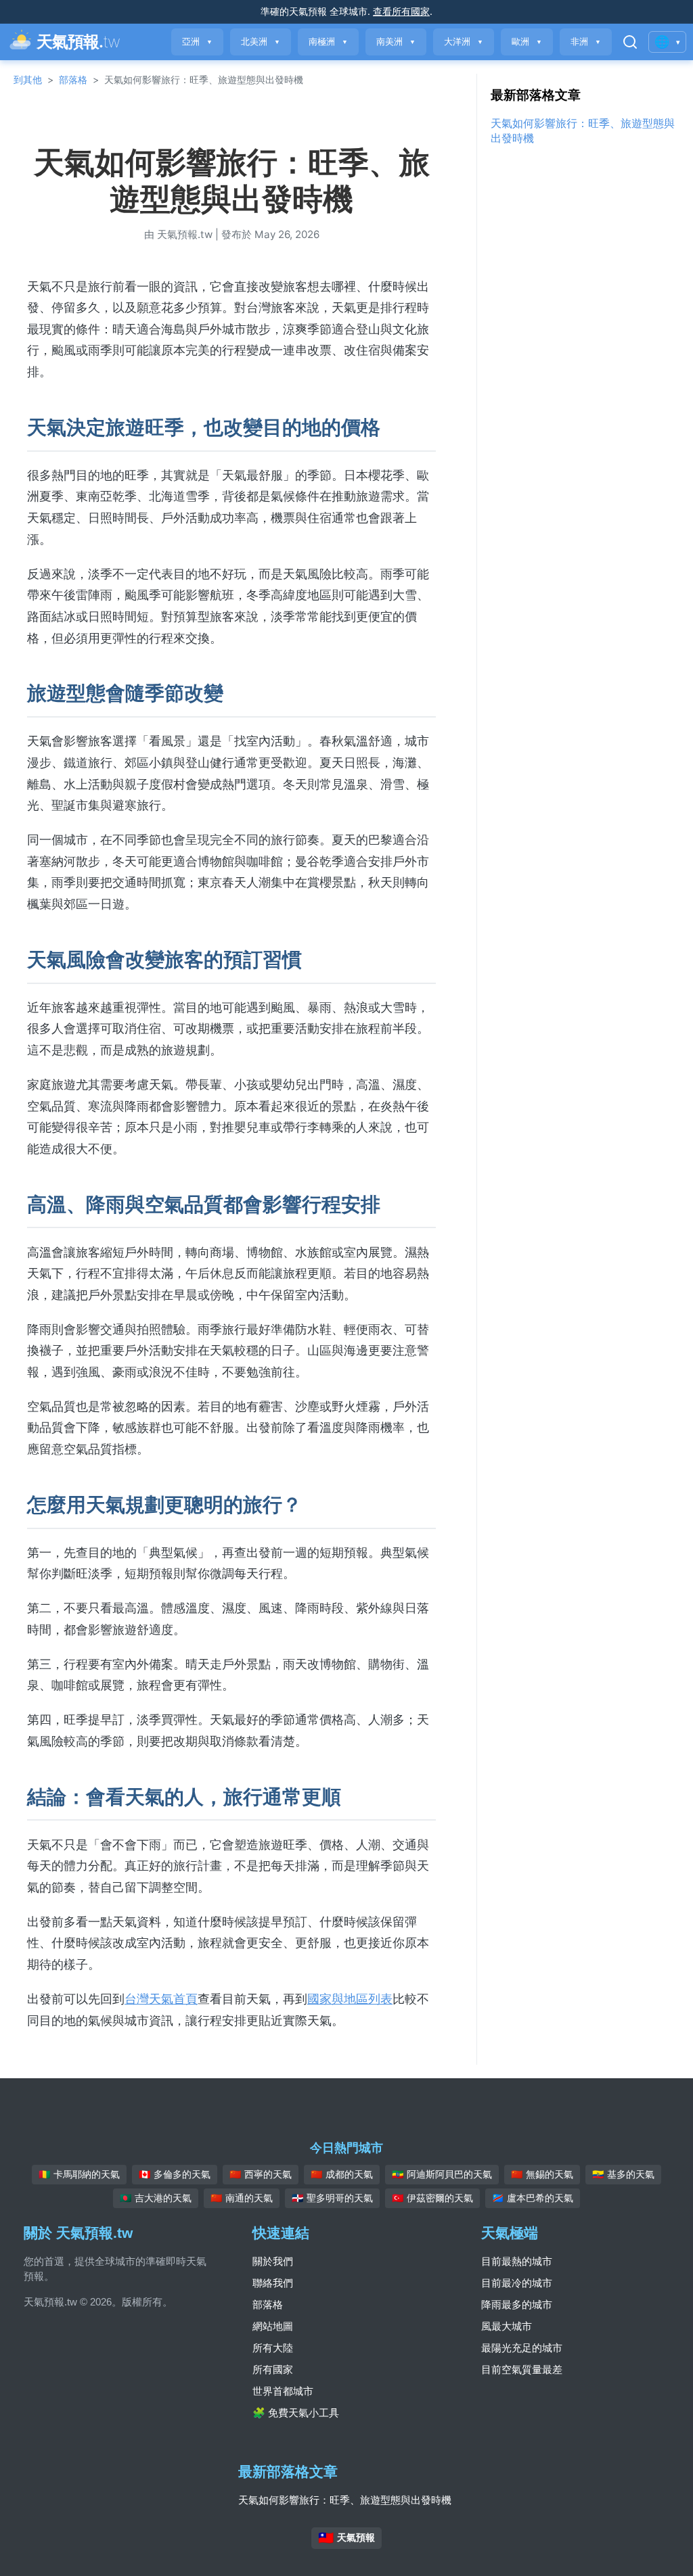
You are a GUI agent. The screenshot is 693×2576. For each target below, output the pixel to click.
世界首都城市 (283, 2391)
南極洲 (328, 42)
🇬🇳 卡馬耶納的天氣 (79, 2174)
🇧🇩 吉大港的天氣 (156, 2198)
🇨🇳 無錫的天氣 (542, 2174)
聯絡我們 (273, 2283)
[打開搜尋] (630, 42)
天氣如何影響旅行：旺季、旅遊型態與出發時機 (345, 2500)
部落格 (73, 79)
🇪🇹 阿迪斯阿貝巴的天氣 (442, 2174)
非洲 (586, 42)
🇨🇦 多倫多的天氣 (175, 2174)
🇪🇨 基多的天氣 (623, 2174)
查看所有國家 (401, 11)
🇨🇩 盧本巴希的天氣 (533, 2198)
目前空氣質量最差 (522, 2369)
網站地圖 (273, 2326)
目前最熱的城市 (517, 2261)
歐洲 (527, 42)
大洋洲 (464, 42)
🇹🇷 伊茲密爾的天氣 (432, 2198)
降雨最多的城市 (517, 2304)
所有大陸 (273, 2348)
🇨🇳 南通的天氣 (242, 2198)
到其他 (28, 79)
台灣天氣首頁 (161, 1999)
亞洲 (197, 42)
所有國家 (273, 2369)
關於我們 (273, 2261)
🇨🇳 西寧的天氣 (261, 2174)
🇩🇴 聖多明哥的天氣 (332, 2198)
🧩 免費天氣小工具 (296, 2413)
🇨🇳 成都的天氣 (342, 2174)
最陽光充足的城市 (522, 2348)
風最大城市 (507, 2326)
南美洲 (396, 42)
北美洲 (261, 42)
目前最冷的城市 (517, 2283)
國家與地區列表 (350, 1999)
